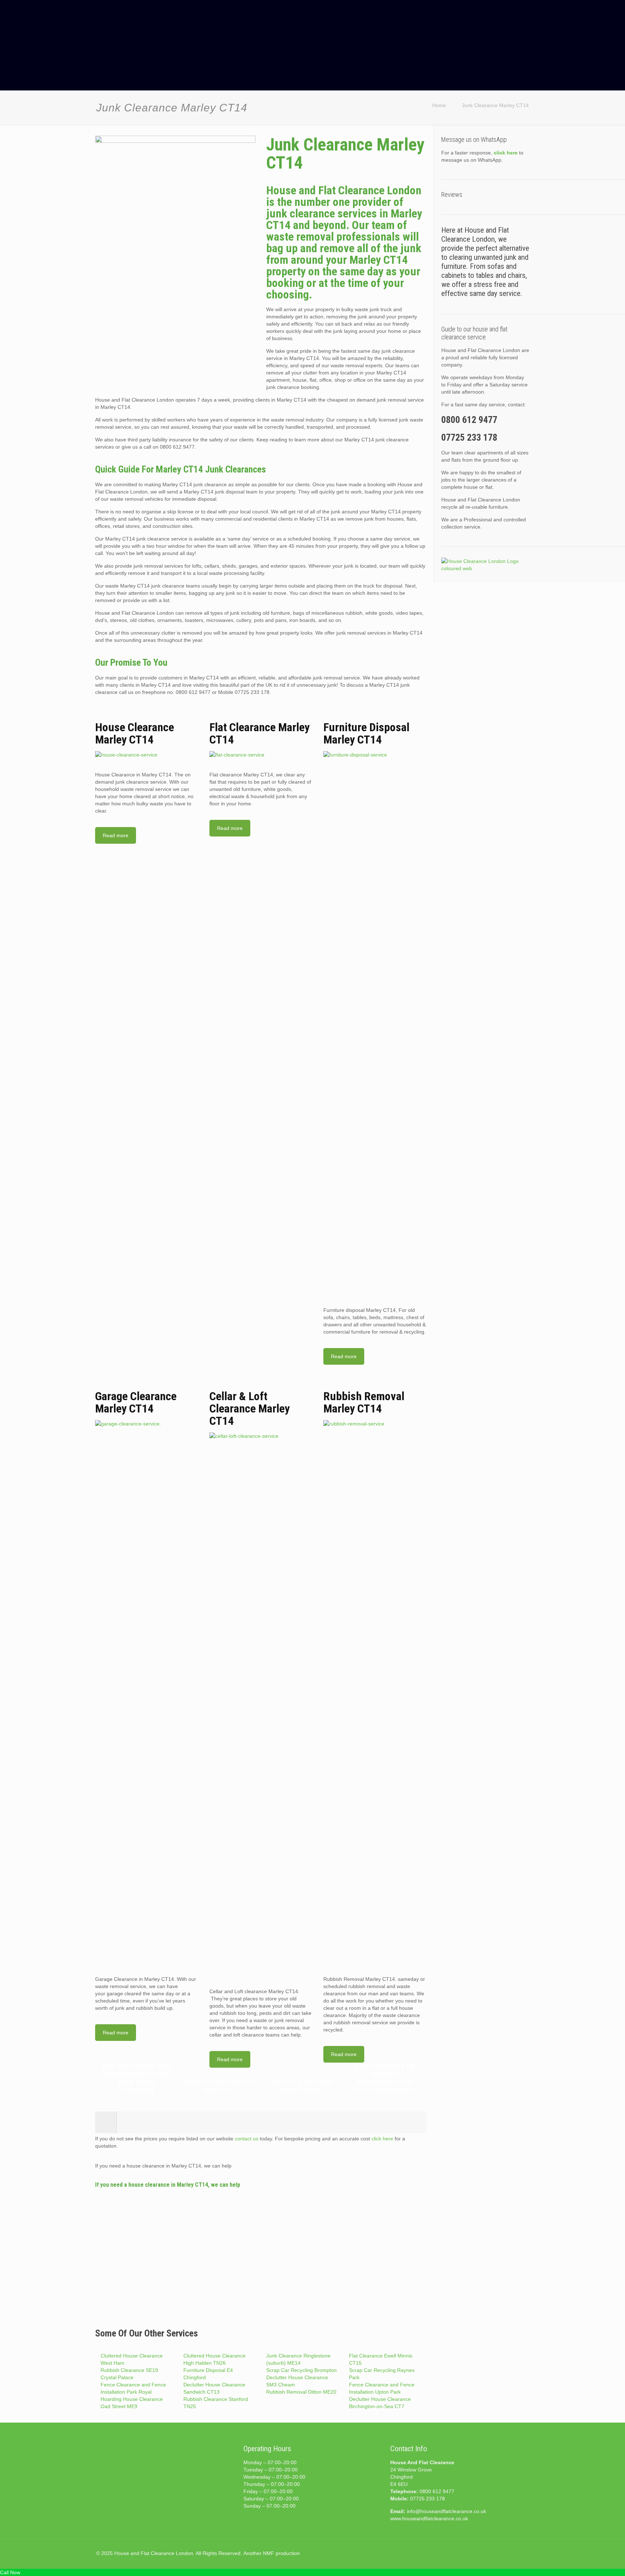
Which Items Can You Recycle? (220, 2086)
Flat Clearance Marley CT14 (260, 733)
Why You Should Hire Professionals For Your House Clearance (137, 2078)
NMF (269, 2553)
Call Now (10, 2572)
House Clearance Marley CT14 (135, 733)
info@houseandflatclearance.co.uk (447, 2511)
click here (382, 2139)
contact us (246, 2139)
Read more (116, 835)
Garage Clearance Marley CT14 (136, 1402)
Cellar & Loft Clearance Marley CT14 (250, 1408)
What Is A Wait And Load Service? (302, 2086)
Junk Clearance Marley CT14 (495, 105)
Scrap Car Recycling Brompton (301, 2370)
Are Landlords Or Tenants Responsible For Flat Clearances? (385, 2078)
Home (439, 105)
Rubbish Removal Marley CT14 (364, 1402)
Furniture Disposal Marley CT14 (366, 733)
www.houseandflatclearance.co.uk (429, 2518)
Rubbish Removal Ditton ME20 (301, 2392)
